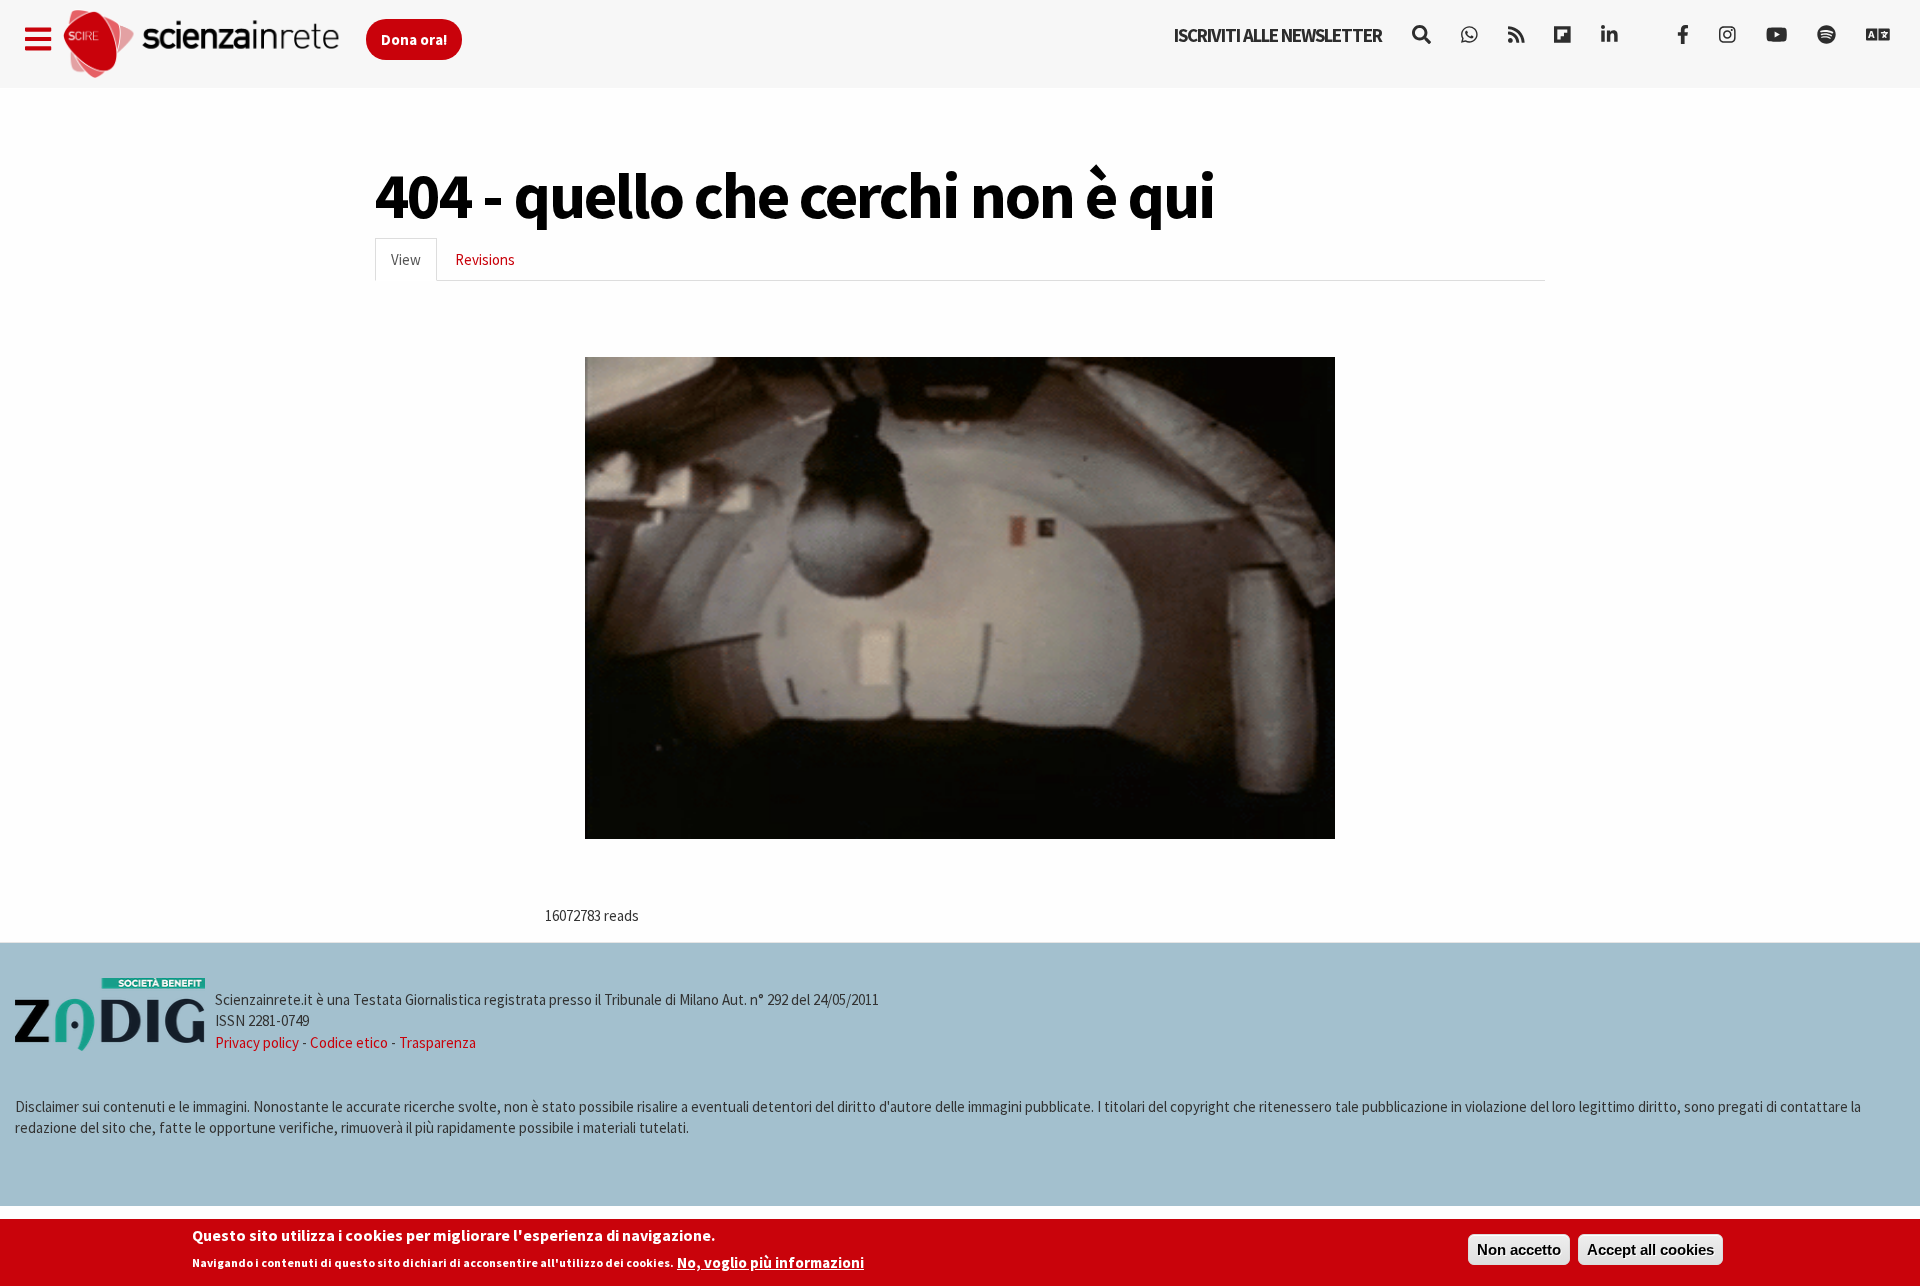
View (414, 265)
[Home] (213, 44)
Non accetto (1519, 1249)
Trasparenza (437, 1042)
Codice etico (349, 1042)
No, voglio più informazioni (770, 1262)
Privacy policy (257, 1042)
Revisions (485, 259)
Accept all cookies (1650, 1249)
